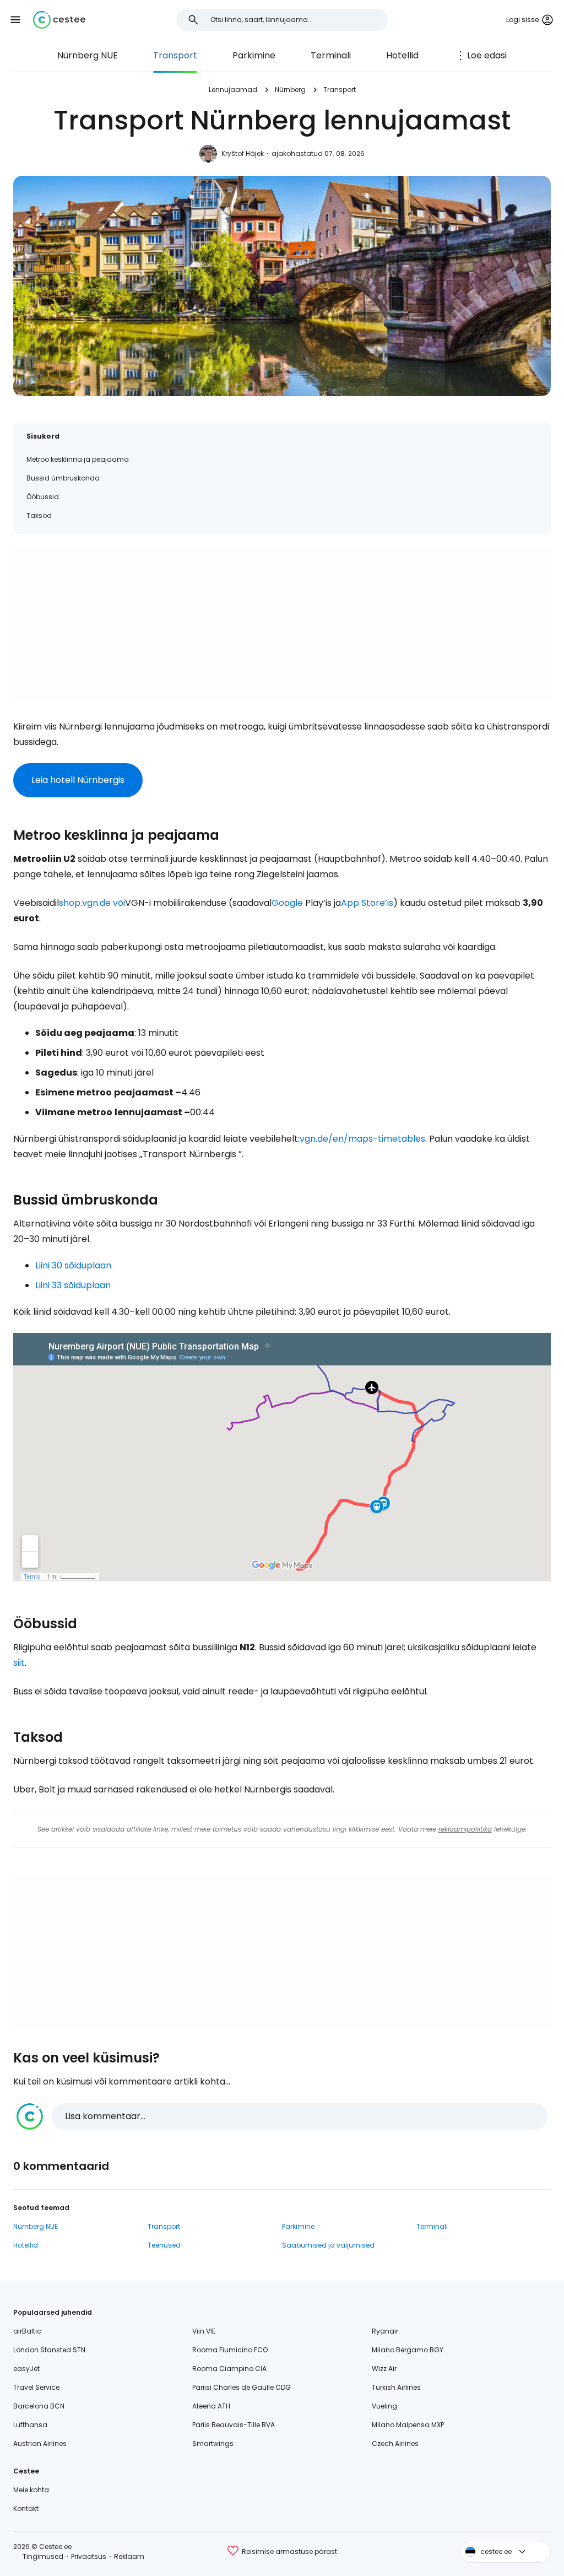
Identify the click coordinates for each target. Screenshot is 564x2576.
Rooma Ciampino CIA (229, 2369)
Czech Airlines (395, 2443)
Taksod (39, 515)
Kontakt (26, 2509)
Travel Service (36, 2387)
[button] (15, 20)
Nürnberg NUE (88, 55)
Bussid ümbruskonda (63, 478)
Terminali (331, 55)
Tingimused (43, 2556)
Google (287, 903)
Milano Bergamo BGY (408, 2350)
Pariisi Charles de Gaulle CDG (242, 2387)
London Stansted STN (49, 2350)
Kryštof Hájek (243, 153)
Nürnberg (290, 90)
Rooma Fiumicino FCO (230, 2350)
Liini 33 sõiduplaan (73, 1285)
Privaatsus (89, 2556)
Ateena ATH (211, 2406)
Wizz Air (384, 2369)
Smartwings (213, 2443)
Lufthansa (30, 2425)
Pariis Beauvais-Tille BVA (234, 2425)
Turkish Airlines (396, 2387)
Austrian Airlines (40, 2443)
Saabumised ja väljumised (328, 2245)
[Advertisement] (282, 624)
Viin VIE (204, 2331)
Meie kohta (31, 2490)
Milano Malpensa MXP (408, 2425)
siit (19, 1663)
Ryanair (385, 2331)
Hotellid (402, 55)
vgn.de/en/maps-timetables (362, 1139)
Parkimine (254, 55)
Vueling (384, 2406)
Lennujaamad (233, 90)
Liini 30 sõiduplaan (73, 1265)
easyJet (26, 2369)
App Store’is (367, 903)
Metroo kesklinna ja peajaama (78, 459)
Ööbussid (43, 497)
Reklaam (129, 2556)
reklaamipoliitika (465, 1829)
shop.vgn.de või (92, 903)
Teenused (164, 2245)
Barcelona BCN (39, 2406)
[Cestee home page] (59, 20)
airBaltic (27, 2331)
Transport (175, 55)
